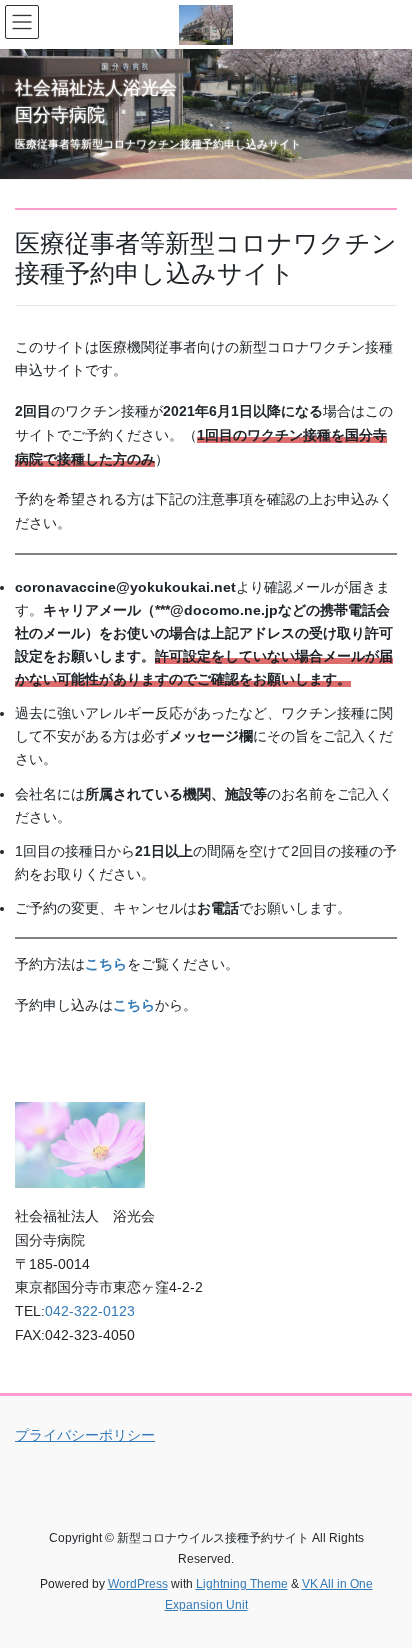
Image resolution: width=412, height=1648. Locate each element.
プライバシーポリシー (85, 1435)
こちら (134, 1005)
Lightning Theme (242, 1584)
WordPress (138, 1584)
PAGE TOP (382, 1581)
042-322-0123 (90, 1311)
